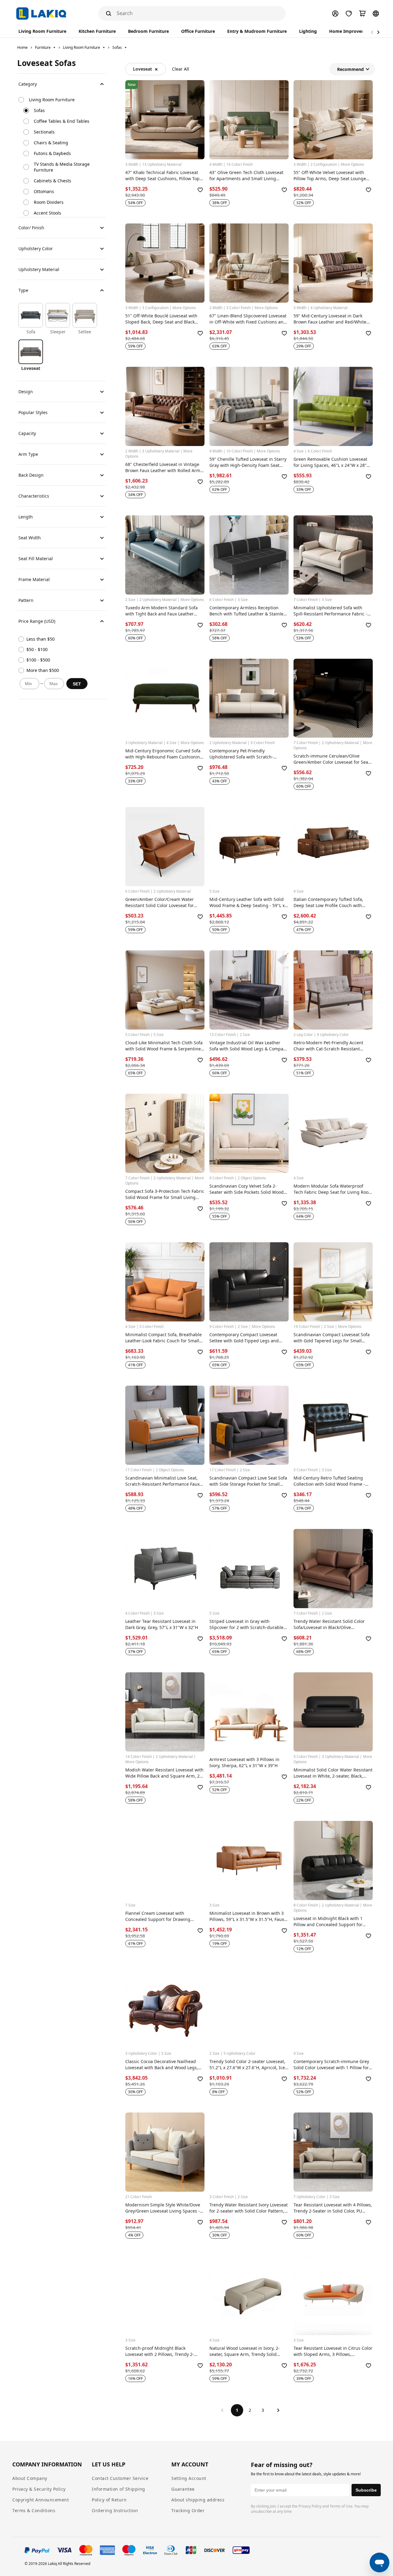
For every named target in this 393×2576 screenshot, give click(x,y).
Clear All (181, 69)
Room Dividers (49, 202)
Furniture (43, 47)
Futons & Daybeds (52, 153)
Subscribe (366, 2490)
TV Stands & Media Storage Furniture (62, 167)
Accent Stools (47, 213)
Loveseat (142, 69)
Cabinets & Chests (53, 181)
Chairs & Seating (51, 143)
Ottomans (44, 191)
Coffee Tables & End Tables (62, 121)
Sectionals (44, 132)
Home (22, 47)
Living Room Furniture (82, 47)
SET (77, 684)
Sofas (117, 47)
